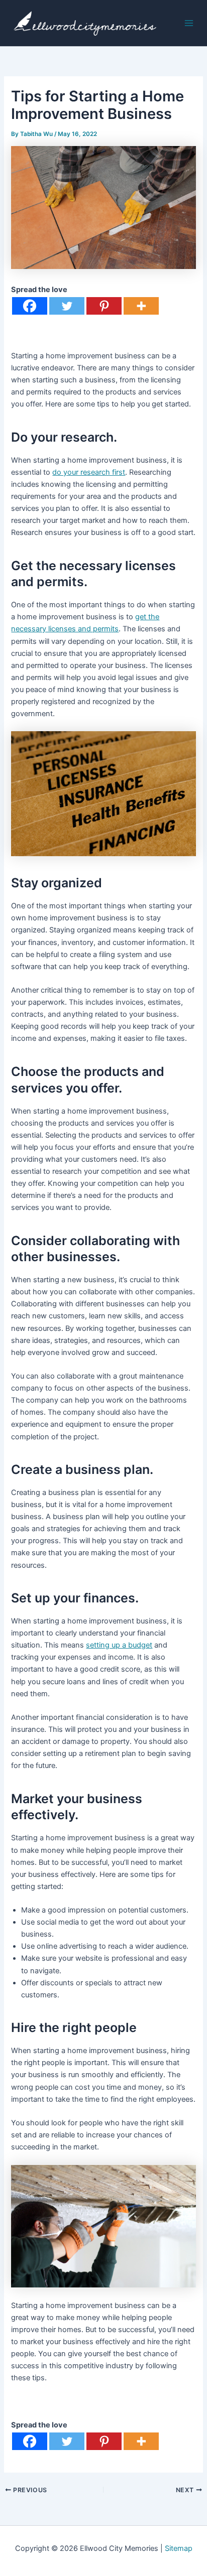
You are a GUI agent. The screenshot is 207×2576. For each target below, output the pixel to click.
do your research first (89, 472)
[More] (141, 306)
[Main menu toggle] (189, 23)
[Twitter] (67, 306)
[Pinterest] (104, 306)
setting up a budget (119, 1645)
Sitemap (179, 2548)
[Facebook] (30, 306)
